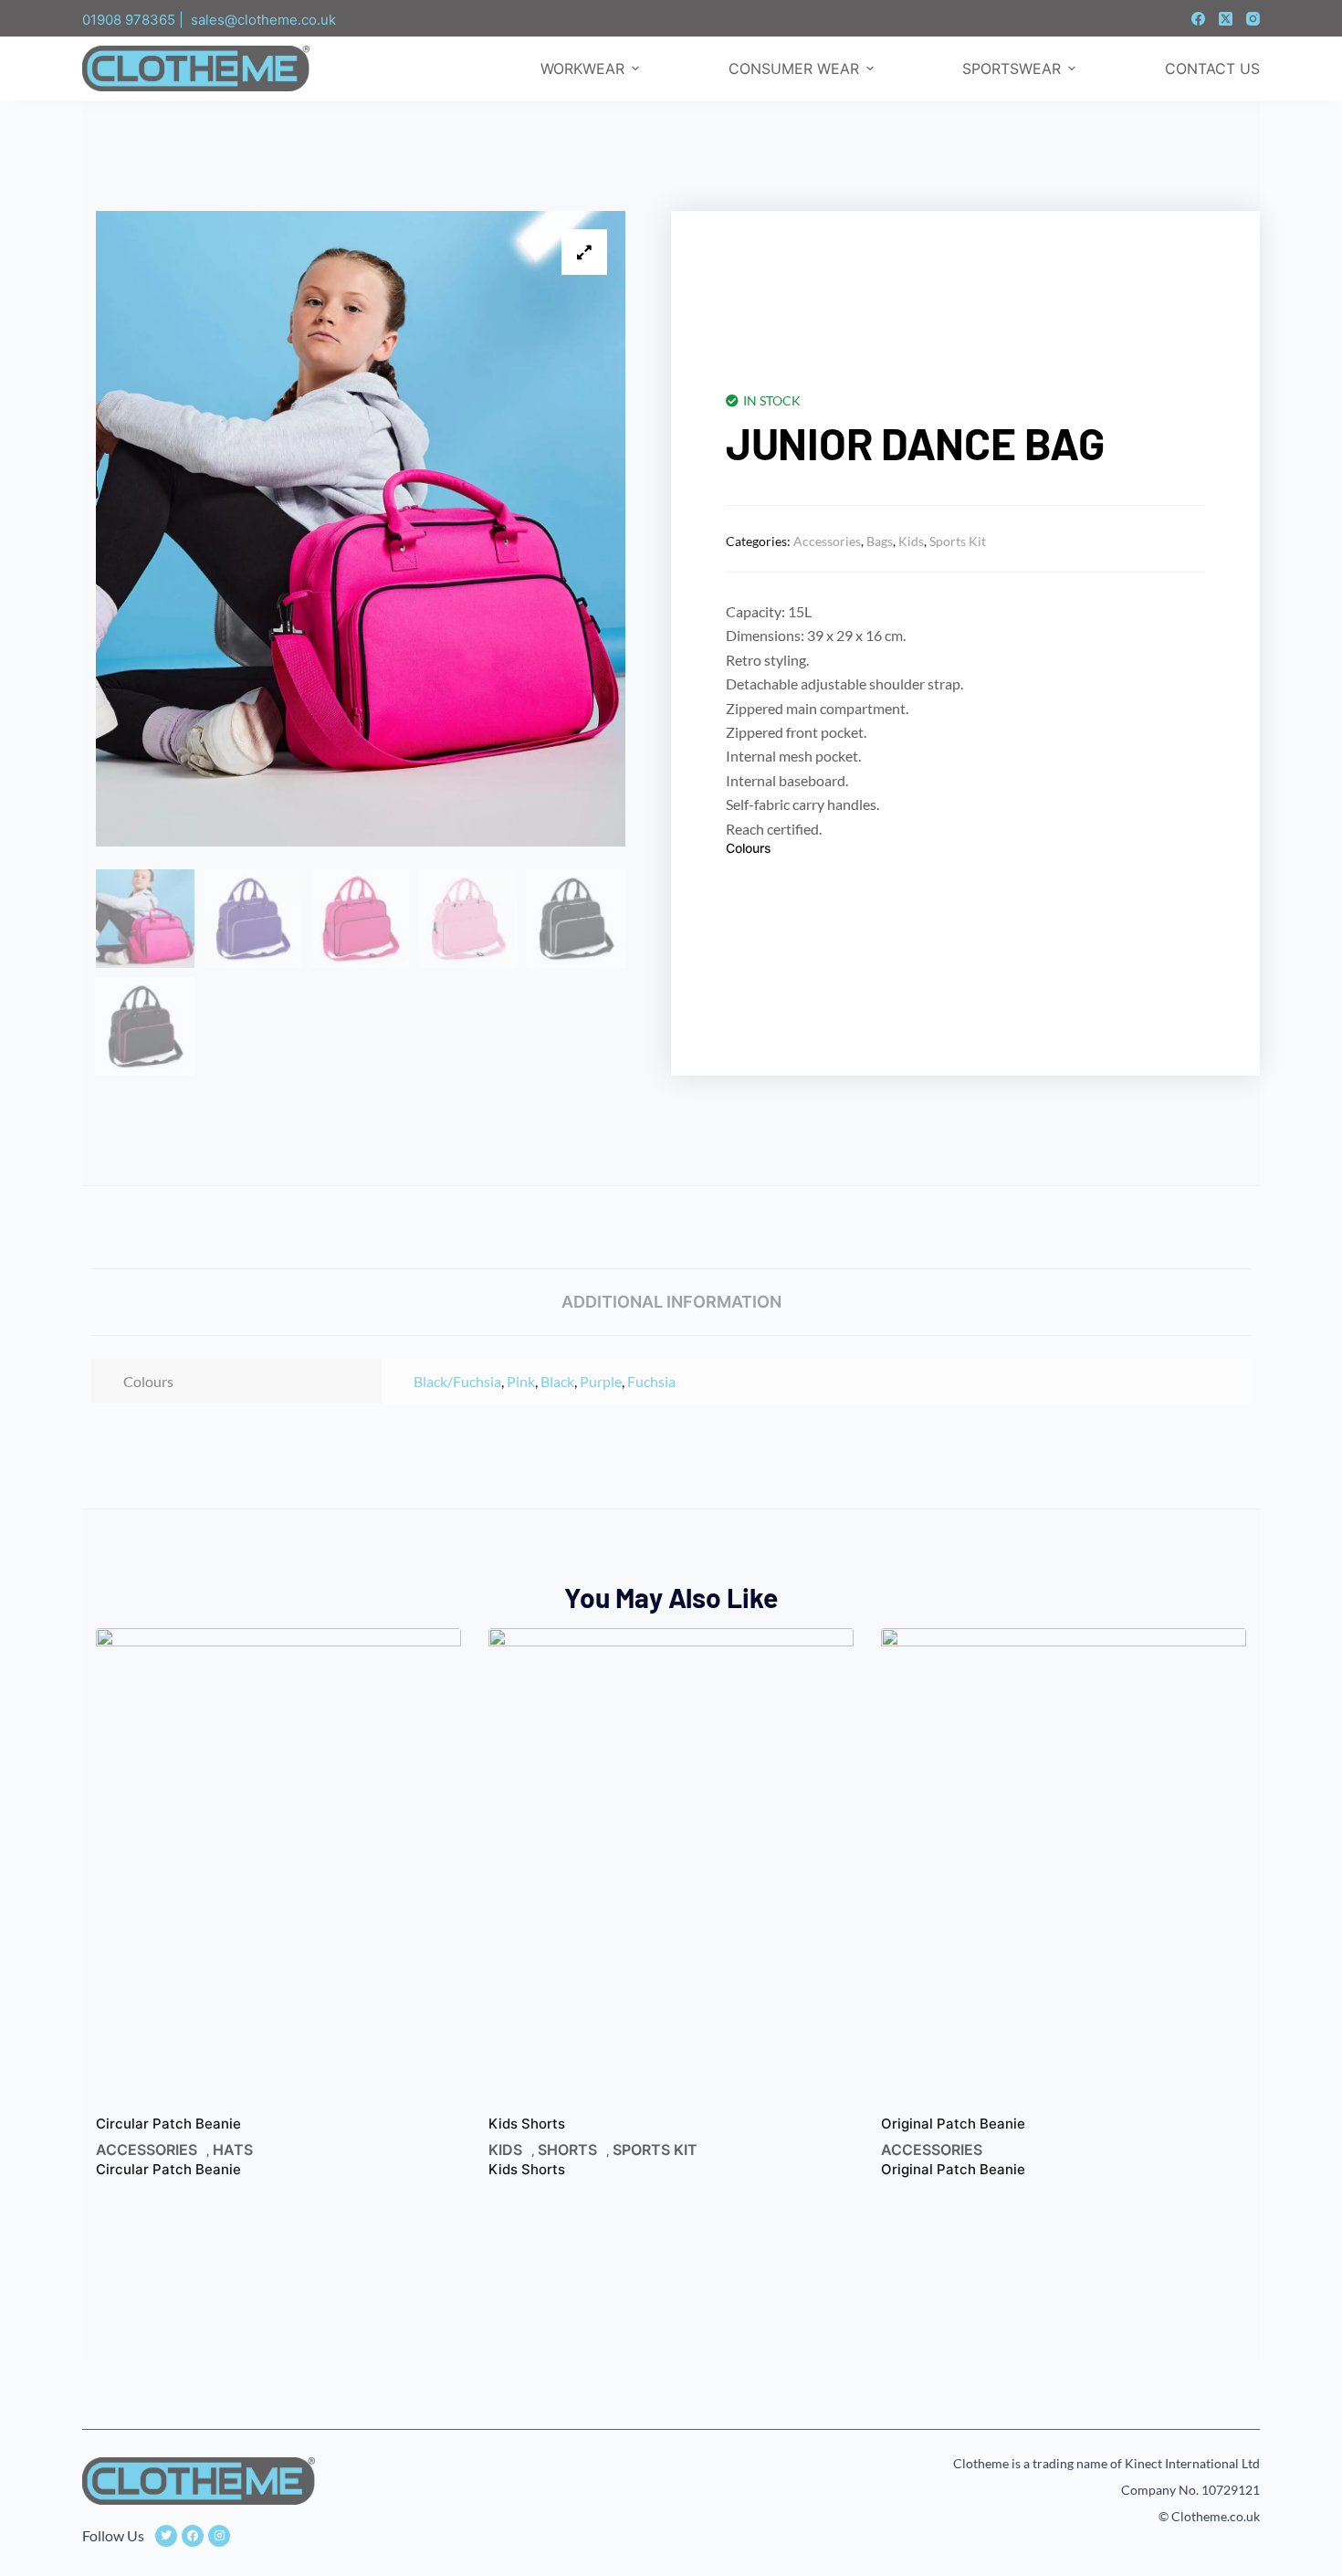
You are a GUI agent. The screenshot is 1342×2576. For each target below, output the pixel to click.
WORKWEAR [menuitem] (582, 68)
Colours (749, 848)
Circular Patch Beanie (168, 2124)
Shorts (567, 2150)
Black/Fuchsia (457, 1381)
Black (557, 1381)
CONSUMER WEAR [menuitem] (794, 68)
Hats (233, 2150)
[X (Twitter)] (1226, 19)
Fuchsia (651, 1381)
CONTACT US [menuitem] (1212, 68)
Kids (911, 541)
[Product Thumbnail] (584, 252)
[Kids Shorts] (671, 1872)
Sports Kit (958, 541)
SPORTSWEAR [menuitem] (1012, 68)
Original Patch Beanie (953, 2124)
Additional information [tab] (671, 1302)
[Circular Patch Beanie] (278, 1872)
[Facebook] (1198, 19)
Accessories (827, 541)
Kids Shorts (527, 2124)
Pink (521, 1381)
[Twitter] (166, 2536)
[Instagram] (1253, 19)
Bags (880, 541)
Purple (601, 1381)
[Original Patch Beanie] (1064, 1872)
